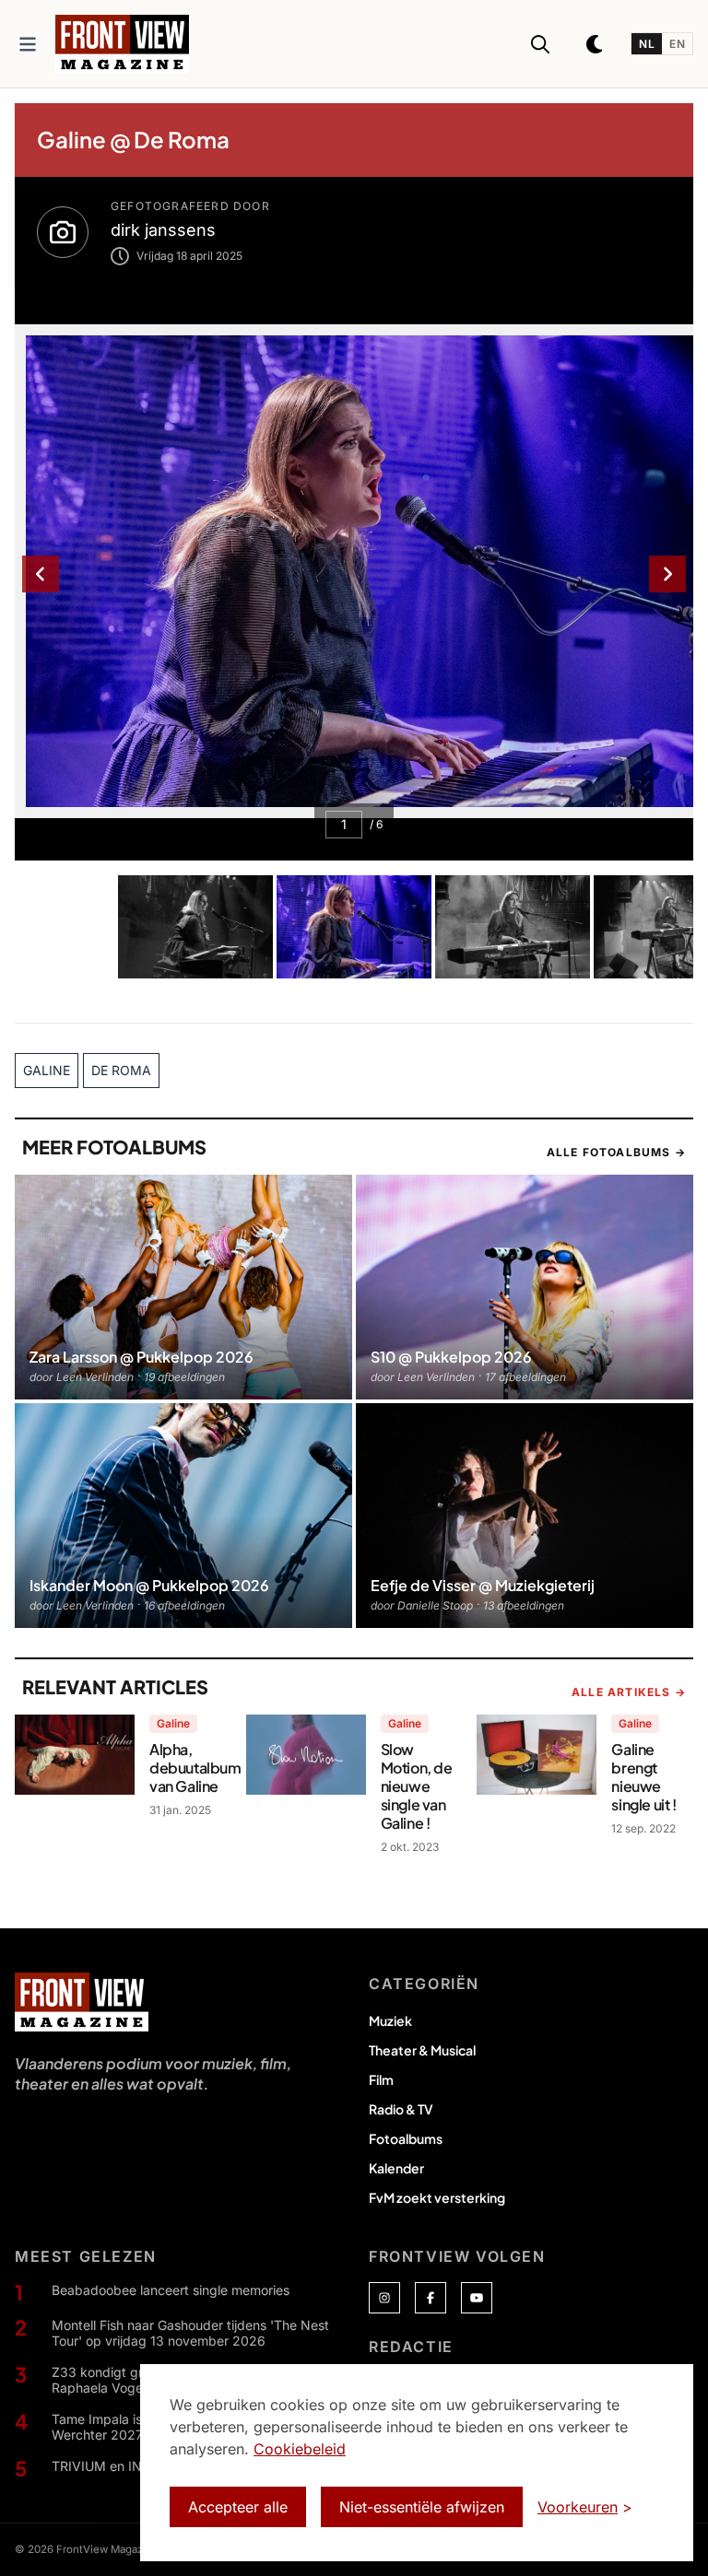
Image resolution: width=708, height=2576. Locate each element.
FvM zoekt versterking (437, 2197)
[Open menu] (28, 44)
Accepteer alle (238, 2507)
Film (381, 2079)
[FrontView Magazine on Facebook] (431, 2298)
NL (647, 44)
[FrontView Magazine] (82, 2002)
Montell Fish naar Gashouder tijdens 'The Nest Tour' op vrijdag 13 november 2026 (190, 2333)
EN (677, 44)
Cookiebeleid (300, 2449)
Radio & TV (401, 2109)
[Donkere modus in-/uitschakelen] (596, 44)
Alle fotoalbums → (616, 1152)
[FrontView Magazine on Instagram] (384, 2298)
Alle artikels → (629, 1692)
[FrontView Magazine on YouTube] (477, 2298)
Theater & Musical (422, 2050)
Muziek (390, 2020)
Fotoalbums (406, 2138)
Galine (173, 1723)
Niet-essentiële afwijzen (422, 2507)
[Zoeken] (540, 44)
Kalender (396, 2168)
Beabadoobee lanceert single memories (171, 2290)
